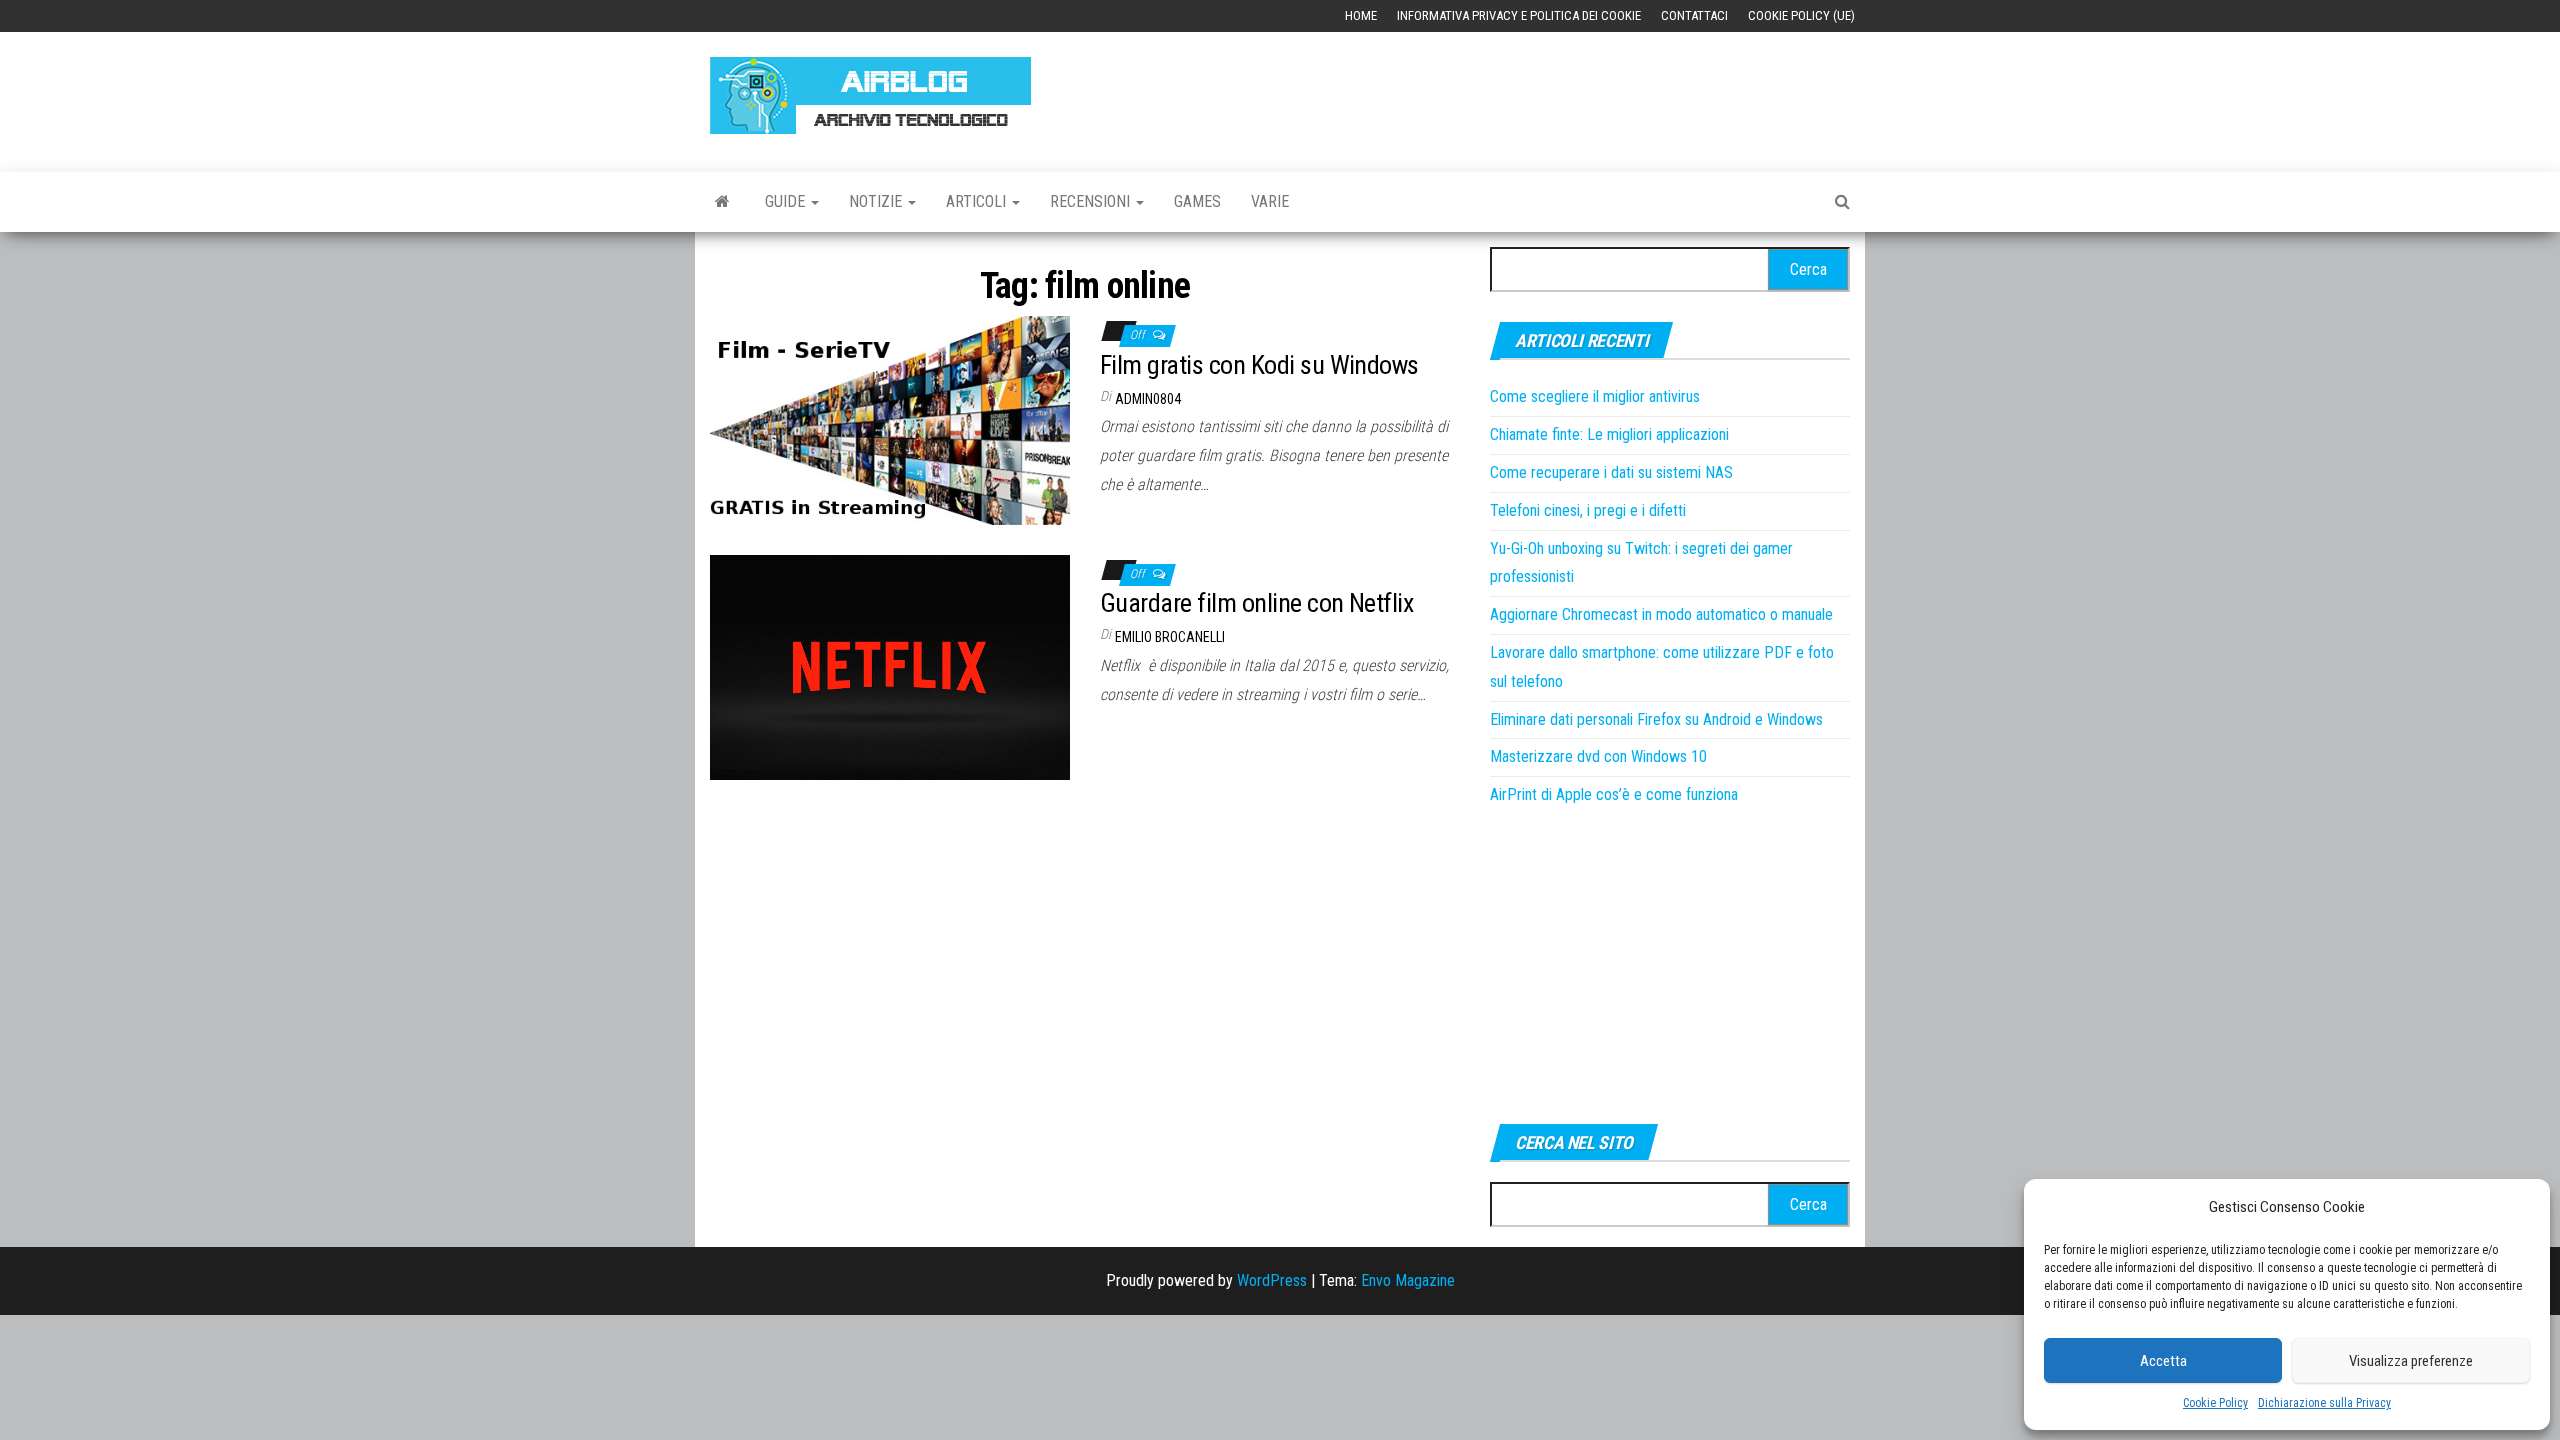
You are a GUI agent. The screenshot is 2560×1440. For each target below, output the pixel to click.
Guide (787, 201)
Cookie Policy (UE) (1801, 15)
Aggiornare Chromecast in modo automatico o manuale (1661, 614)
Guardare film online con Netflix (1256, 603)
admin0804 (1148, 399)
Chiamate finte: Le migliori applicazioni (1609, 434)
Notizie (877, 201)
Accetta (2163, 1361)
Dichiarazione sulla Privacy (2324, 1403)
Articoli (978, 201)
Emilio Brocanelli (1170, 637)
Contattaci (1694, 15)
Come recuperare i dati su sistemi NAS (1611, 472)
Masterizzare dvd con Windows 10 (1598, 756)
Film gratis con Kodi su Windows (1259, 365)
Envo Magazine (1408, 1280)
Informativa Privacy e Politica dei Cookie (1519, 15)
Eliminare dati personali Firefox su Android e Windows (1656, 719)
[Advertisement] (1486, 92)
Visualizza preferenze (2411, 1361)
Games (1197, 201)
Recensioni (1092, 201)
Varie (1270, 201)
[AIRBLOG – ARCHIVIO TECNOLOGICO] (722, 202)
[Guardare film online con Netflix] (890, 665)
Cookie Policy (2215, 1403)
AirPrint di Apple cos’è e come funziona (1614, 794)
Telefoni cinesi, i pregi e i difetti (1588, 510)
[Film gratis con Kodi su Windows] (890, 419)
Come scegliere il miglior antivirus (1595, 396)
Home (1361, 15)
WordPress (1272, 1280)
